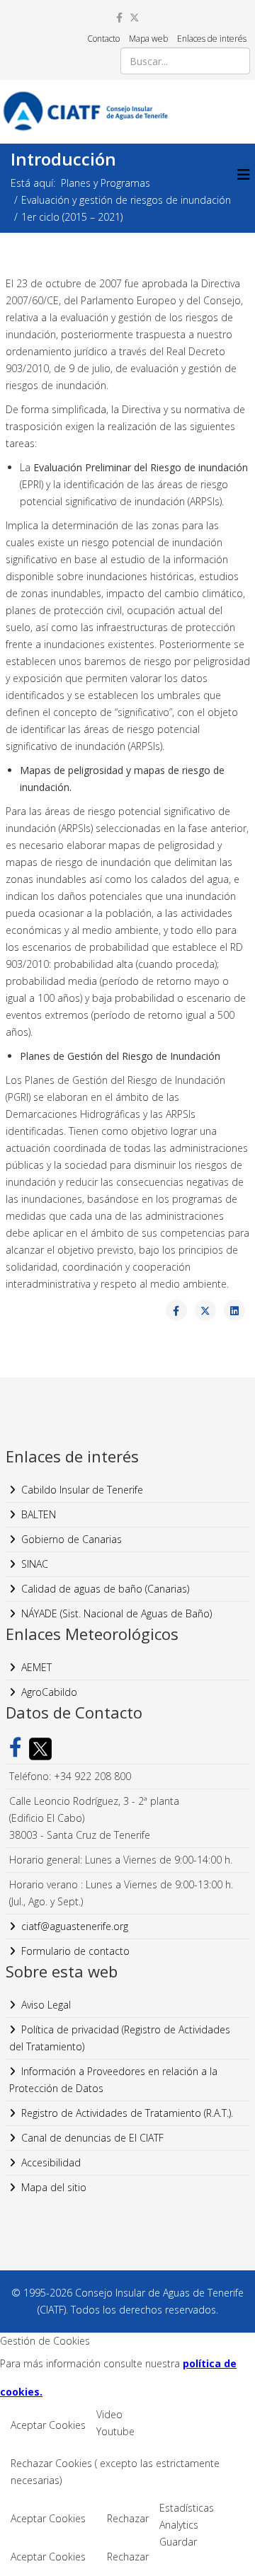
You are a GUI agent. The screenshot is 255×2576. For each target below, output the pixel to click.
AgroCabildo (49, 1692)
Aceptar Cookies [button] (48, 2425)
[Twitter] (37, 1749)
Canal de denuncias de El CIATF (92, 2138)
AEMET (36, 1667)
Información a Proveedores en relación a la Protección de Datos (113, 2080)
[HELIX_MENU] (244, 174)
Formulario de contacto (75, 1951)
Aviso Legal (46, 2005)
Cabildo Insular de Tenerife (82, 1490)
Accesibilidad (51, 2162)
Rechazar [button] (128, 2518)
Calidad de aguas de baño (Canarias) (105, 1589)
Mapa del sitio (54, 2187)
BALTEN (39, 1514)
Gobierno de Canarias (72, 1539)
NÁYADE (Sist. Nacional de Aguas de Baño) (117, 1613)
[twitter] (135, 17)
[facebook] (119, 17)
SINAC (35, 1564)
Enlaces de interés (212, 39)
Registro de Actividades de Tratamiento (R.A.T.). (127, 2113)
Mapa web (148, 39)
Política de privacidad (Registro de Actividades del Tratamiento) (120, 2038)
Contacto (103, 39)
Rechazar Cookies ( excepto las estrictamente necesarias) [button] (115, 2472)
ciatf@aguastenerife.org (75, 1926)
